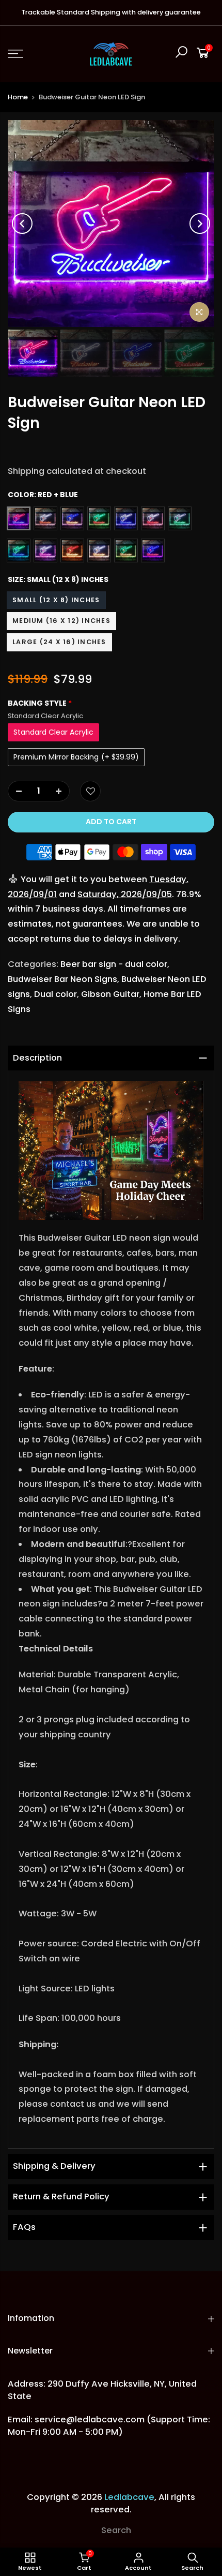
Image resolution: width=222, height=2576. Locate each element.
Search (116, 2530)
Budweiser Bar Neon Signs (62, 979)
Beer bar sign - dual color (114, 964)
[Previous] (22, 224)
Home (18, 97)
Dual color (55, 994)
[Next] (200, 224)
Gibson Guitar (110, 994)
